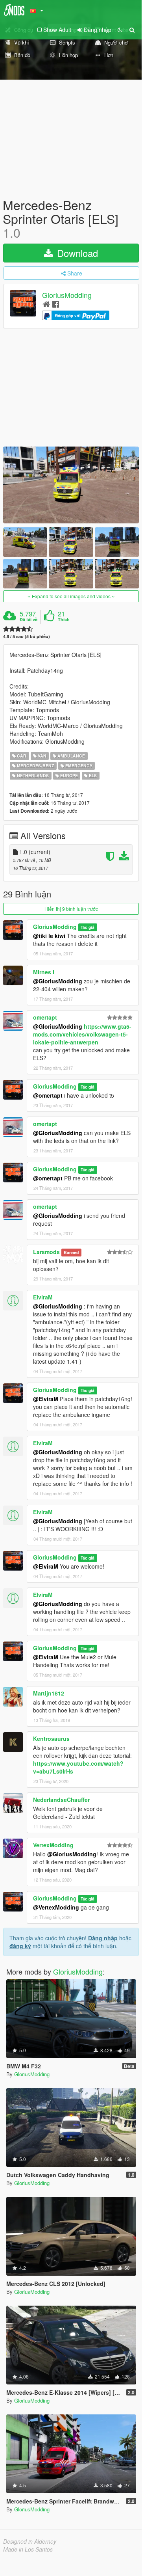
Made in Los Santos (28, 2549)
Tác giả (88, 927)
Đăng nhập (103, 1938)
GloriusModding (67, 295)
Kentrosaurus (51, 1738)
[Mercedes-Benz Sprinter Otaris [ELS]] (71, 485)
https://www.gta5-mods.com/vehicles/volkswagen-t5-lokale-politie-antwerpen (82, 1034)
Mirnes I (44, 972)
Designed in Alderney (30, 2541)
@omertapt (48, 1095)
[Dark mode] (120, 30)
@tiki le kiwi (49, 936)
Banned (71, 1252)
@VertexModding (56, 1907)
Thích (64, 620)
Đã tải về (29, 620)
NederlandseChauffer (61, 1800)
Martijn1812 (49, 1693)
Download (76, 253)
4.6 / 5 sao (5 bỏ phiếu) (27, 636)
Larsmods (46, 1252)
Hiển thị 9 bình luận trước (71, 909)
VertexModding (53, 1845)
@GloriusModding (58, 981)
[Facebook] (56, 304)
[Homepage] (46, 304)
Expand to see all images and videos (71, 596)
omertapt (45, 1017)
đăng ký (20, 1946)
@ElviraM (46, 1399)
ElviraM (43, 1297)
